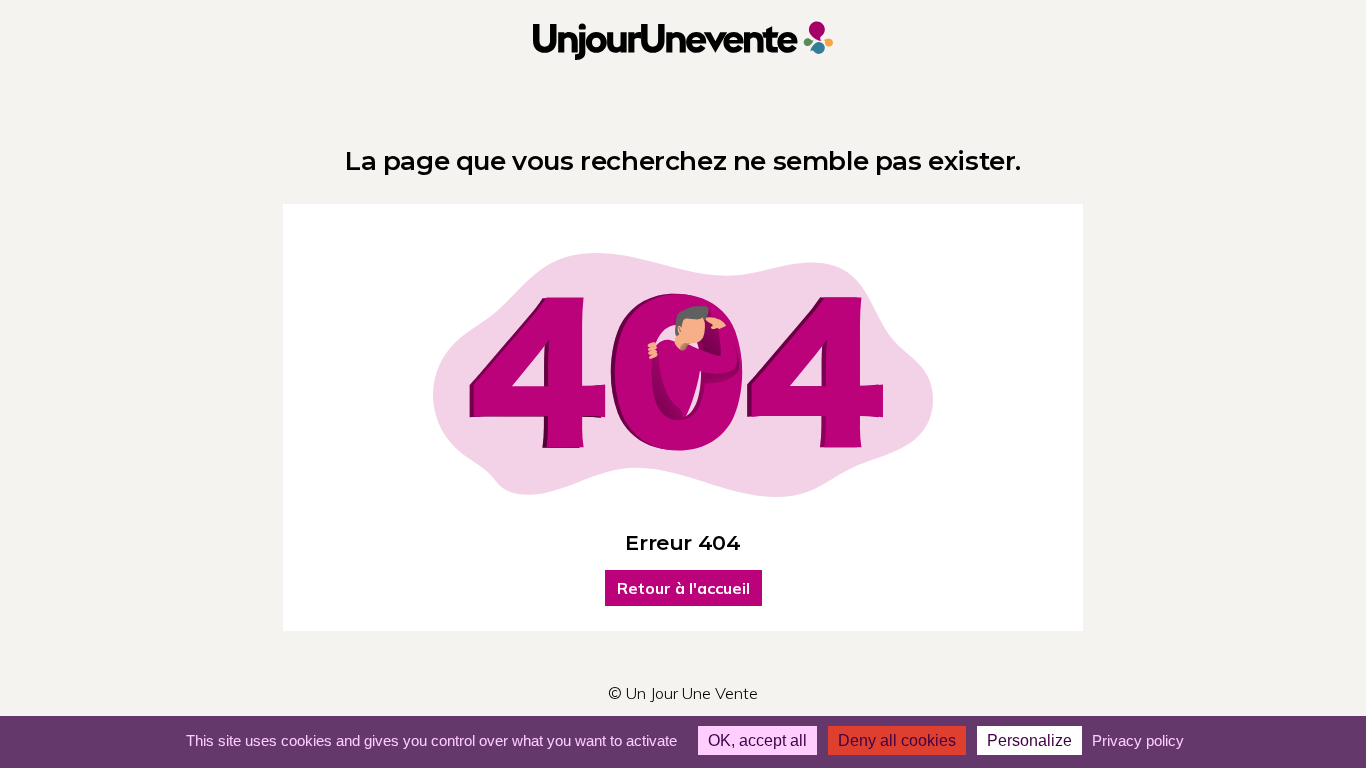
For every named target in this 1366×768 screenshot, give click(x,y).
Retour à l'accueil (683, 588)
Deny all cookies (897, 740)
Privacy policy (1138, 740)
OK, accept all (757, 740)
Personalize (1029, 740)
